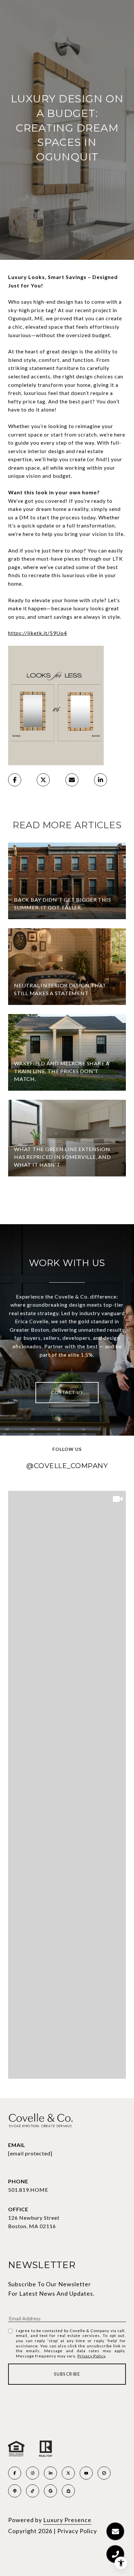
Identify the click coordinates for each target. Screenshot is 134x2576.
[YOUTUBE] (86, 2473)
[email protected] (30, 2153)
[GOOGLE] (50, 2491)
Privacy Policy (91, 2356)
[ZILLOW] (68, 2491)
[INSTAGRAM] (33, 2473)
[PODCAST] (15, 2491)
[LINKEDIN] (50, 2473)
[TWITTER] (68, 2473)
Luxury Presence (67, 2520)
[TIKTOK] (33, 2491)
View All (67, 1201)
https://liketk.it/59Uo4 (38, 633)
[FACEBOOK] (15, 2473)
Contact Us (67, 1392)
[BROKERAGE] (104, 2473)
